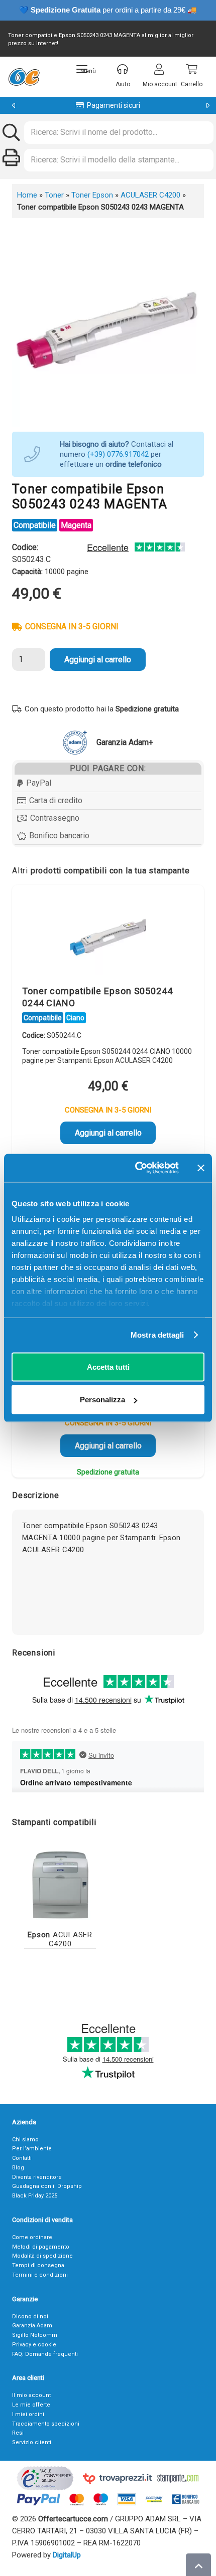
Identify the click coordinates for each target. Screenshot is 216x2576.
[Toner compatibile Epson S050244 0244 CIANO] (108, 938)
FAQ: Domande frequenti (45, 2354)
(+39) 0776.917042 (118, 454)
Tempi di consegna (38, 2265)
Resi (18, 2433)
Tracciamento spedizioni (46, 2424)
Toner (54, 195)
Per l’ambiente (32, 2149)
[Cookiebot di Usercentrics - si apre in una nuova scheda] (136, 1168)
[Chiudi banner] (201, 1168)
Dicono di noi (30, 2317)
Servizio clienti (32, 2442)
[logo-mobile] (24, 77)
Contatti (22, 2158)
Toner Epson (92, 195)
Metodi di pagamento (41, 2247)
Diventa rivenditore (37, 2177)
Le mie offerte (31, 2405)
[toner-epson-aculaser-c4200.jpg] (60, 1884)
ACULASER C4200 (150, 195)
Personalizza (102, 1400)
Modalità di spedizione (42, 2256)
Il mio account (31, 2395)
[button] (86, 69)
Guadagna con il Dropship (47, 2186)
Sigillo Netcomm (35, 2335)
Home (27, 195)
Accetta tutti (108, 1366)
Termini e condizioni (40, 2275)
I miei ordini (28, 2414)
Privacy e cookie (34, 2345)
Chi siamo (25, 2140)
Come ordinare (32, 2237)
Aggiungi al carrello (98, 660)
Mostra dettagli (157, 1335)
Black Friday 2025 (35, 2196)
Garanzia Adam (32, 2326)
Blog (18, 2168)
